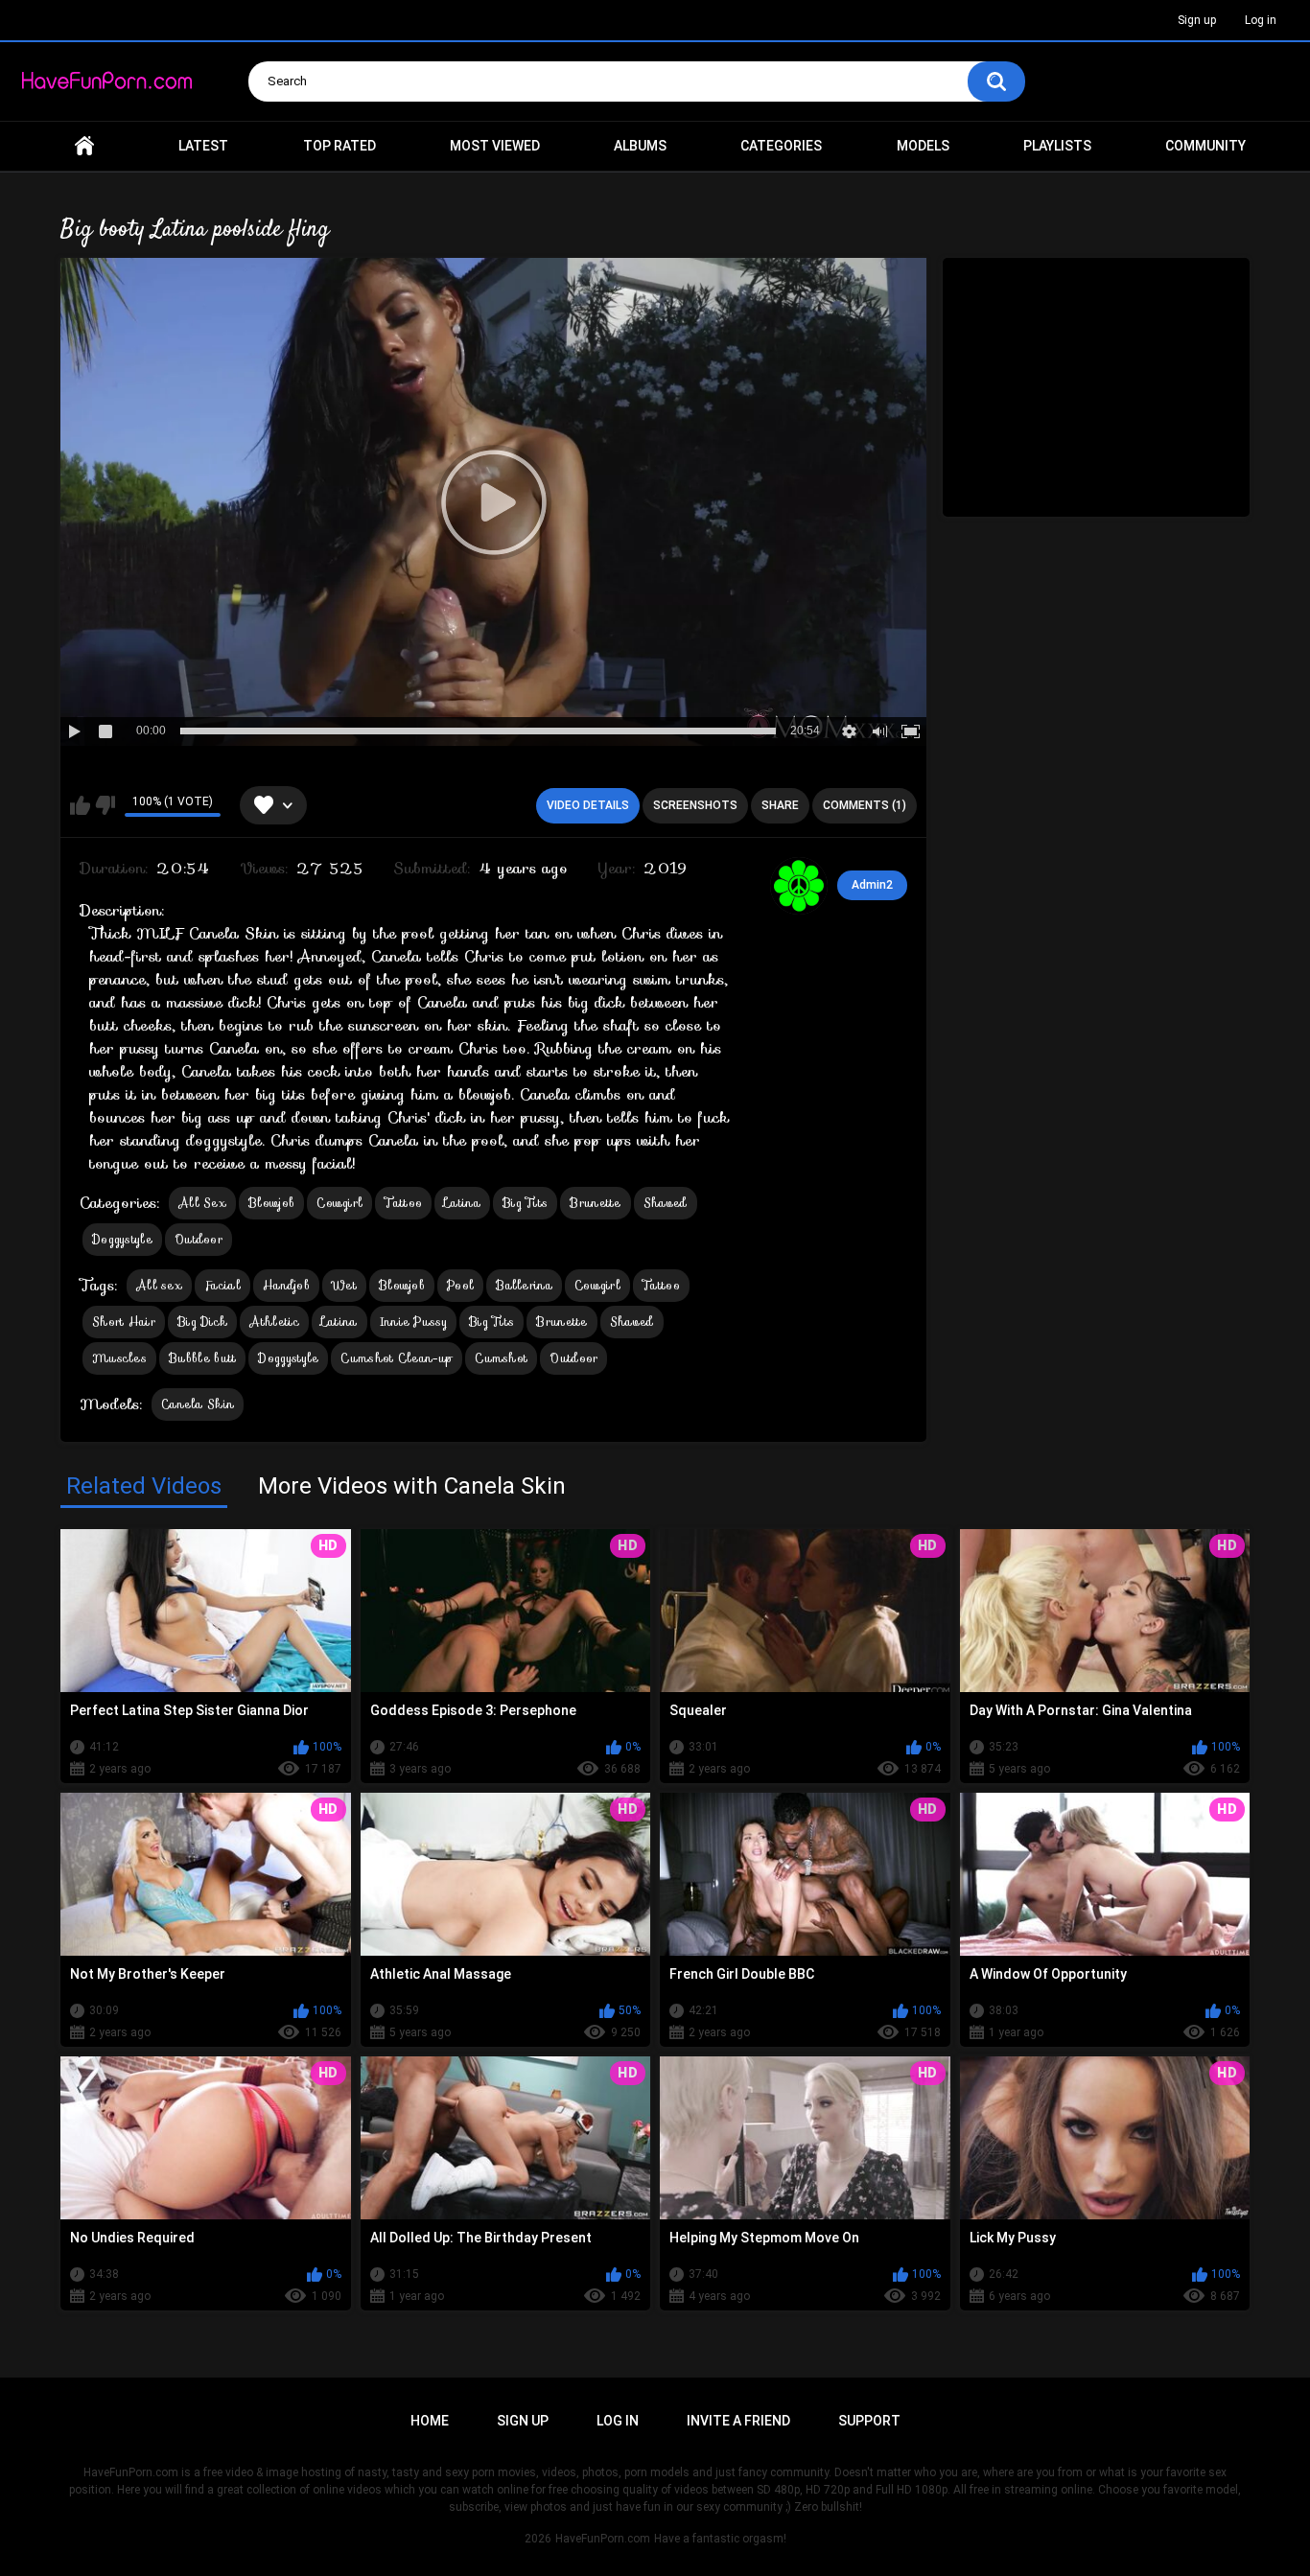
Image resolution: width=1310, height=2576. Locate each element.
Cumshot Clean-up (397, 1358)
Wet (344, 1285)
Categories (781, 146)
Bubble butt (202, 1358)
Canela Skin (198, 1404)
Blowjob (271, 1203)
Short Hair (124, 1322)
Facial (222, 1285)
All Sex (202, 1203)
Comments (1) (865, 805)
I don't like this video (105, 805)
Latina (462, 1203)
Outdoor (199, 1239)
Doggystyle (122, 1239)
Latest (203, 146)
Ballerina (524, 1285)
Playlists (1057, 146)
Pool (460, 1285)
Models (923, 146)
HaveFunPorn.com (603, 2539)
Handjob (286, 1285)
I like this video (80, 805)
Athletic (274, 1322)
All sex (159, 1285)
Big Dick (202, 1322)
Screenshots (695, 805)
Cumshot (501, 1358)
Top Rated (339, 146)
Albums (640, 146)
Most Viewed (495, 146)
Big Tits (525, 1203)
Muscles (119, 1358)
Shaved (666, 1203)
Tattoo (403, 1203)
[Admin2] (799, 886)
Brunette (595, 1203)
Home (84, 146)
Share (780, 805)
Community (1205, 146)
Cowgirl (339, 1203)
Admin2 (872, 885)
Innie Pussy (413, 1322)
